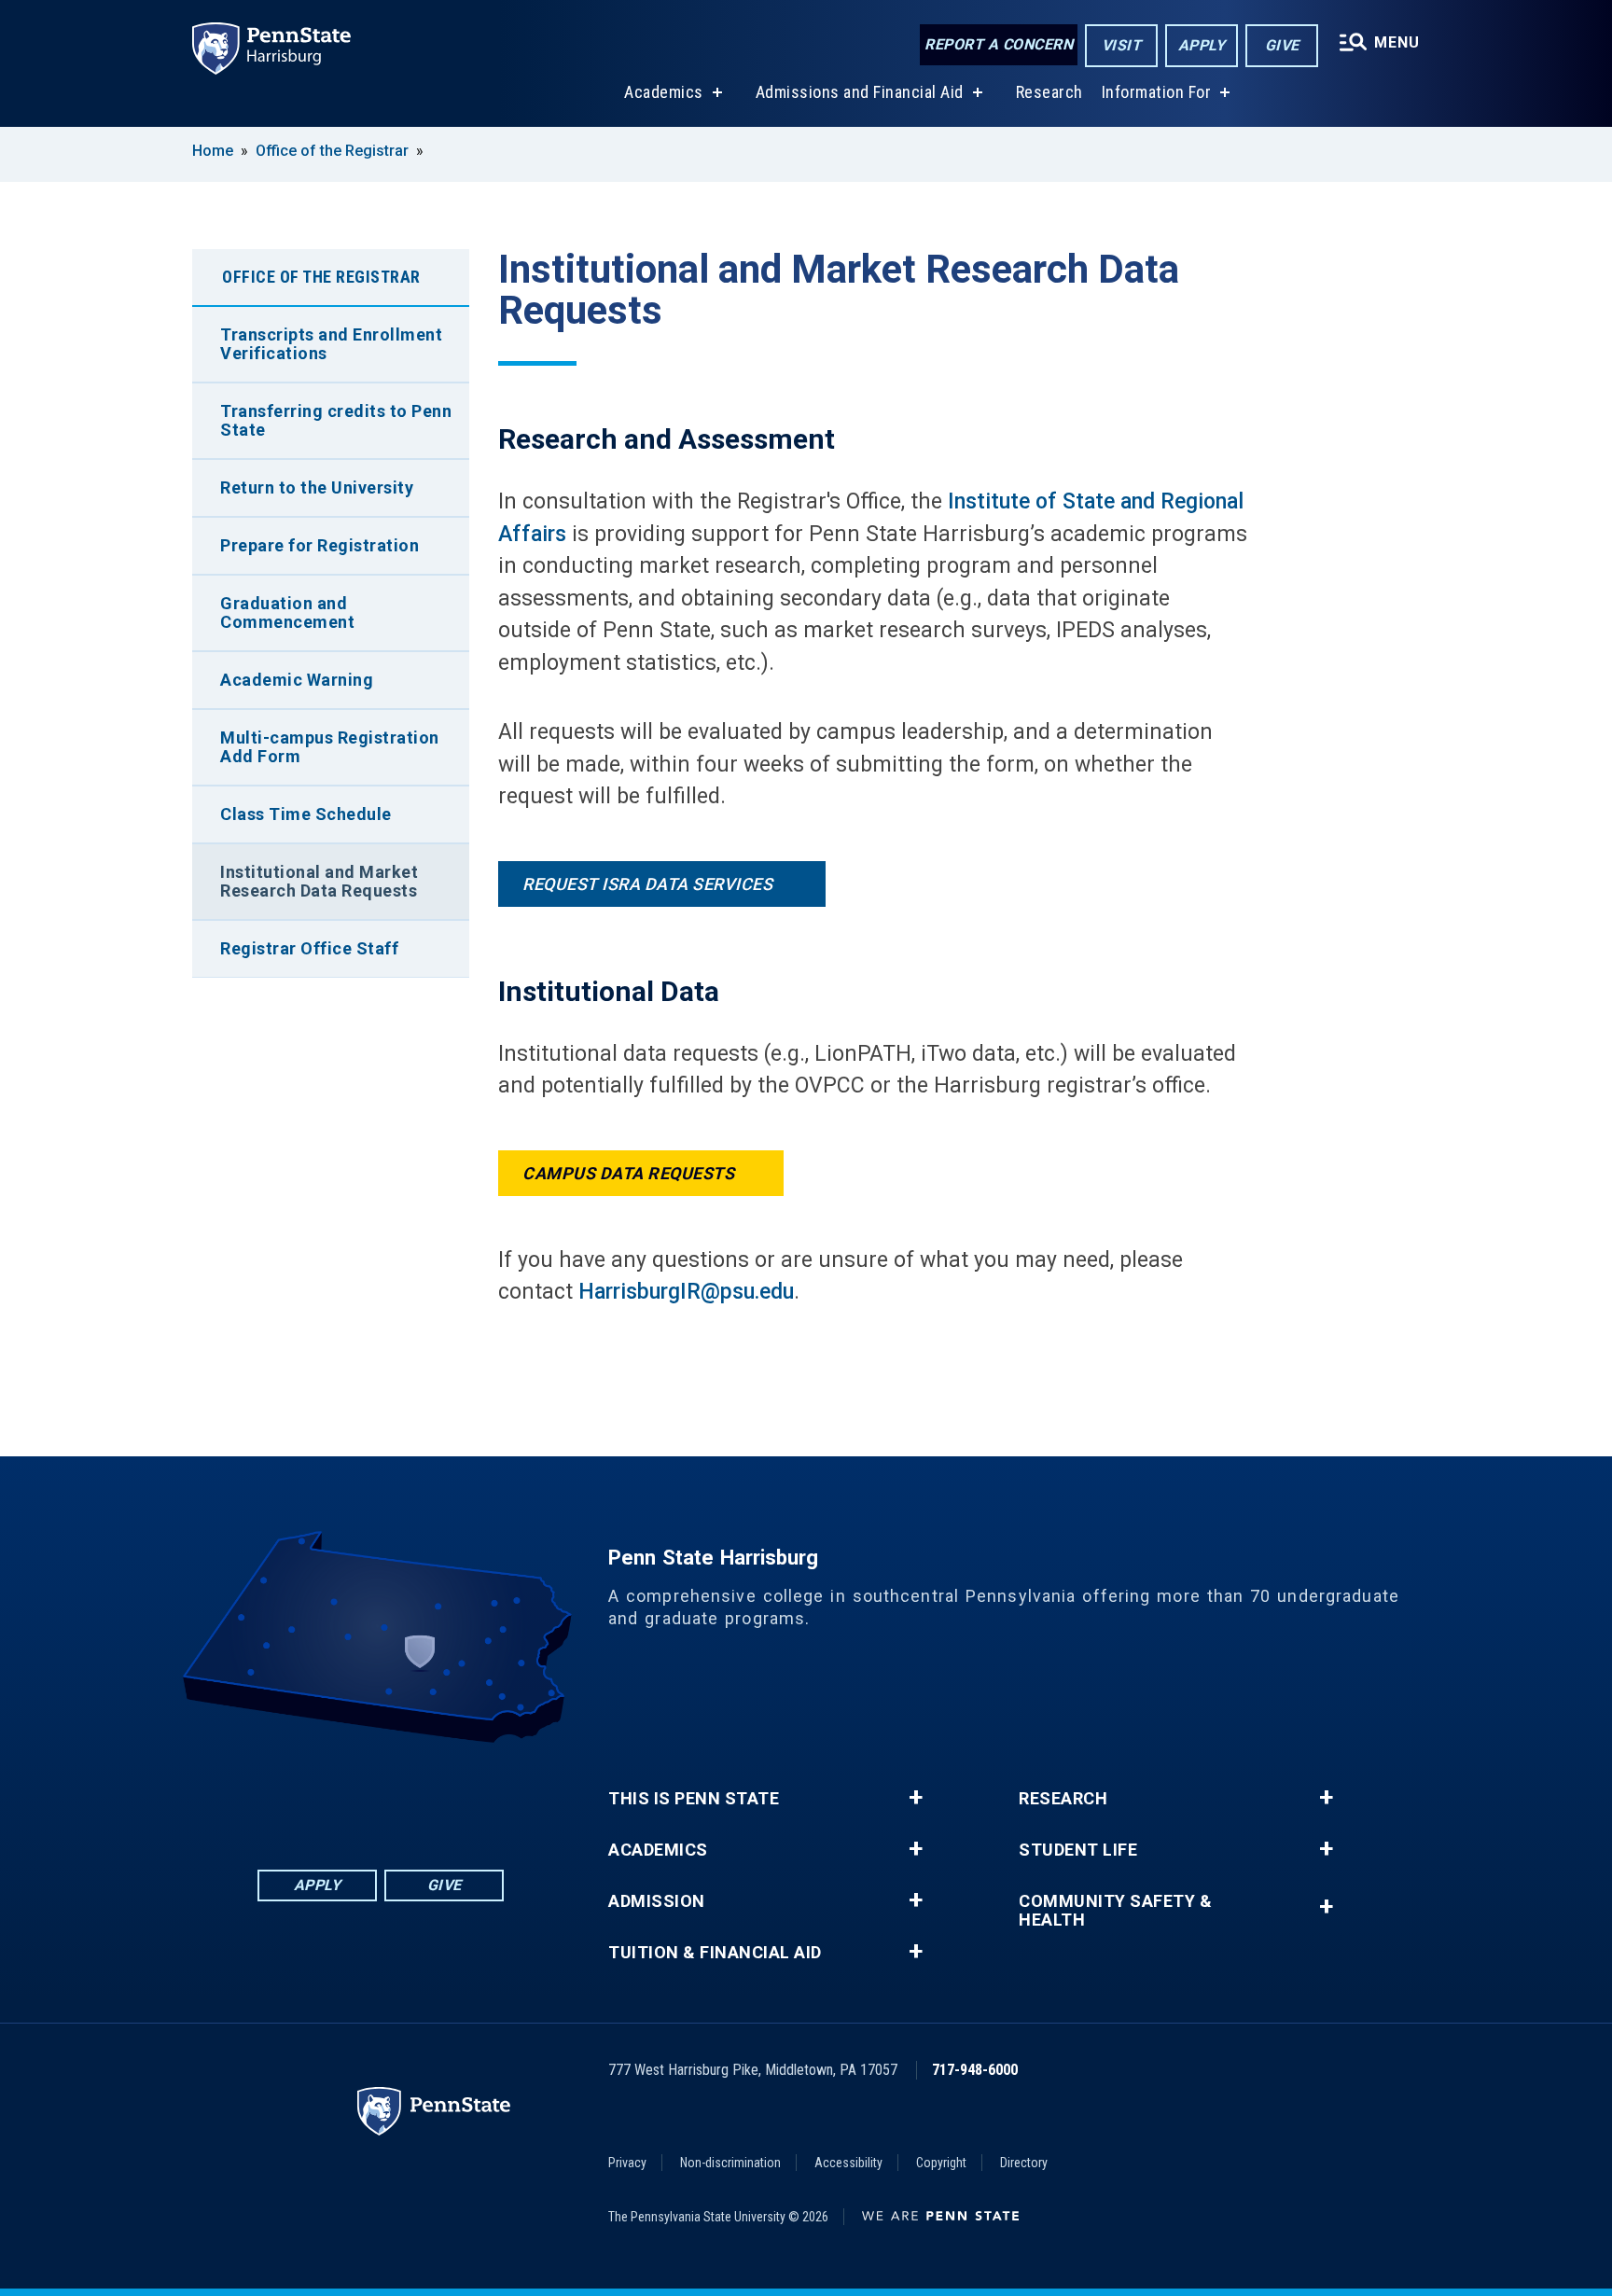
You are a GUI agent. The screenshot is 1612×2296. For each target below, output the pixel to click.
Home (213, 151)
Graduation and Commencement (287, 612)
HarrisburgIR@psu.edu (686, 1292)
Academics (664, 92)
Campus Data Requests (628, 1173)
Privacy (627, 2163)
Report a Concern (999, 44)
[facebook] (284, 1795)
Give (1282, 45)
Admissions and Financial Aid (860, 92)
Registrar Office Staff (309, 948)
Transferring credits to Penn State (336, 420)
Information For (1157, 92)
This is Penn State (694, 1799)
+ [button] (916, 1798)
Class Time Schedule (306, 814)
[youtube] (429, 1795)
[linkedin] (332, 1795)
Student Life (1078, 1850)
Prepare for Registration (320, 545)
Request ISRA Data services (650, 884)
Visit (1122, 45)
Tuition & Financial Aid (715, 1953)
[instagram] (478, 1795)
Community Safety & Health (1115, 1911)
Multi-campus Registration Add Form (330, 747)
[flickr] (381, 1795)
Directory (1024, 2163)
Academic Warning (297, 680)
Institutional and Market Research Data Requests (319, 881)
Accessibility (848, 2163)
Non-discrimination (730, 2163)
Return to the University (317, 487)
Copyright (941, 2163)
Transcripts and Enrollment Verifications (331, 344)
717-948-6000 (975, 2070)
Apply (1202, 45)
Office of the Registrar (332, 151)
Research (1049, 92)
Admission (657, 1901)
